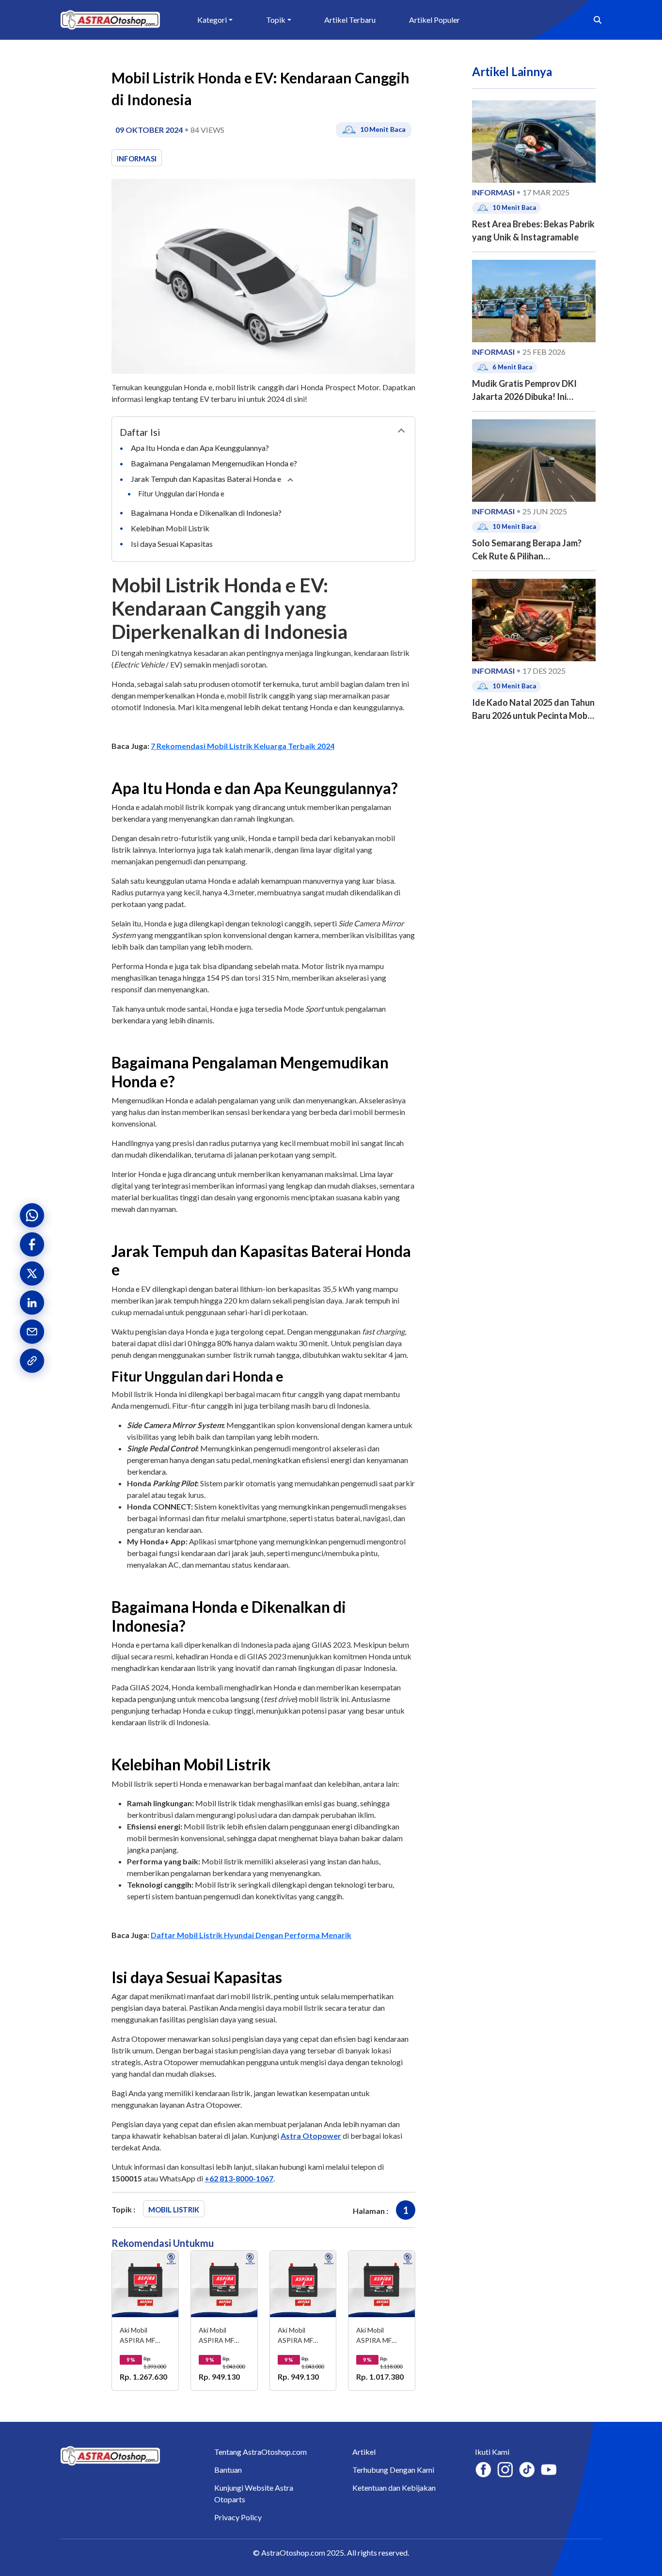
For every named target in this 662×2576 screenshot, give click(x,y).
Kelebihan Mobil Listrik (171, 528)
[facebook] (32, 1244)
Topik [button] (276, 20)
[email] (32, 1332)
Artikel (364, 2452)
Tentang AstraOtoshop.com (260, 2452)
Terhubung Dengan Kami (393, 2470)
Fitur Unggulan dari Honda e (182, 494)
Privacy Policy (238, 2517)
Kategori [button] (212, 20)
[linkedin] (32, 1303)
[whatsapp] (32, 1215)
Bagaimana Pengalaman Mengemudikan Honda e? (215, 463)
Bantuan (228, 2470)
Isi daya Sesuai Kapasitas (173, 544)
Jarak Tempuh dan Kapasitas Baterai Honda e (207, 479)
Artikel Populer (434, 20)
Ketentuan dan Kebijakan (394, 2488)
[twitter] (32, 1273)
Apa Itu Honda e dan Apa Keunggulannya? (201, 448)
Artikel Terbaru (350, 20)
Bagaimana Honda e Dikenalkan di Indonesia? (207, 513)
